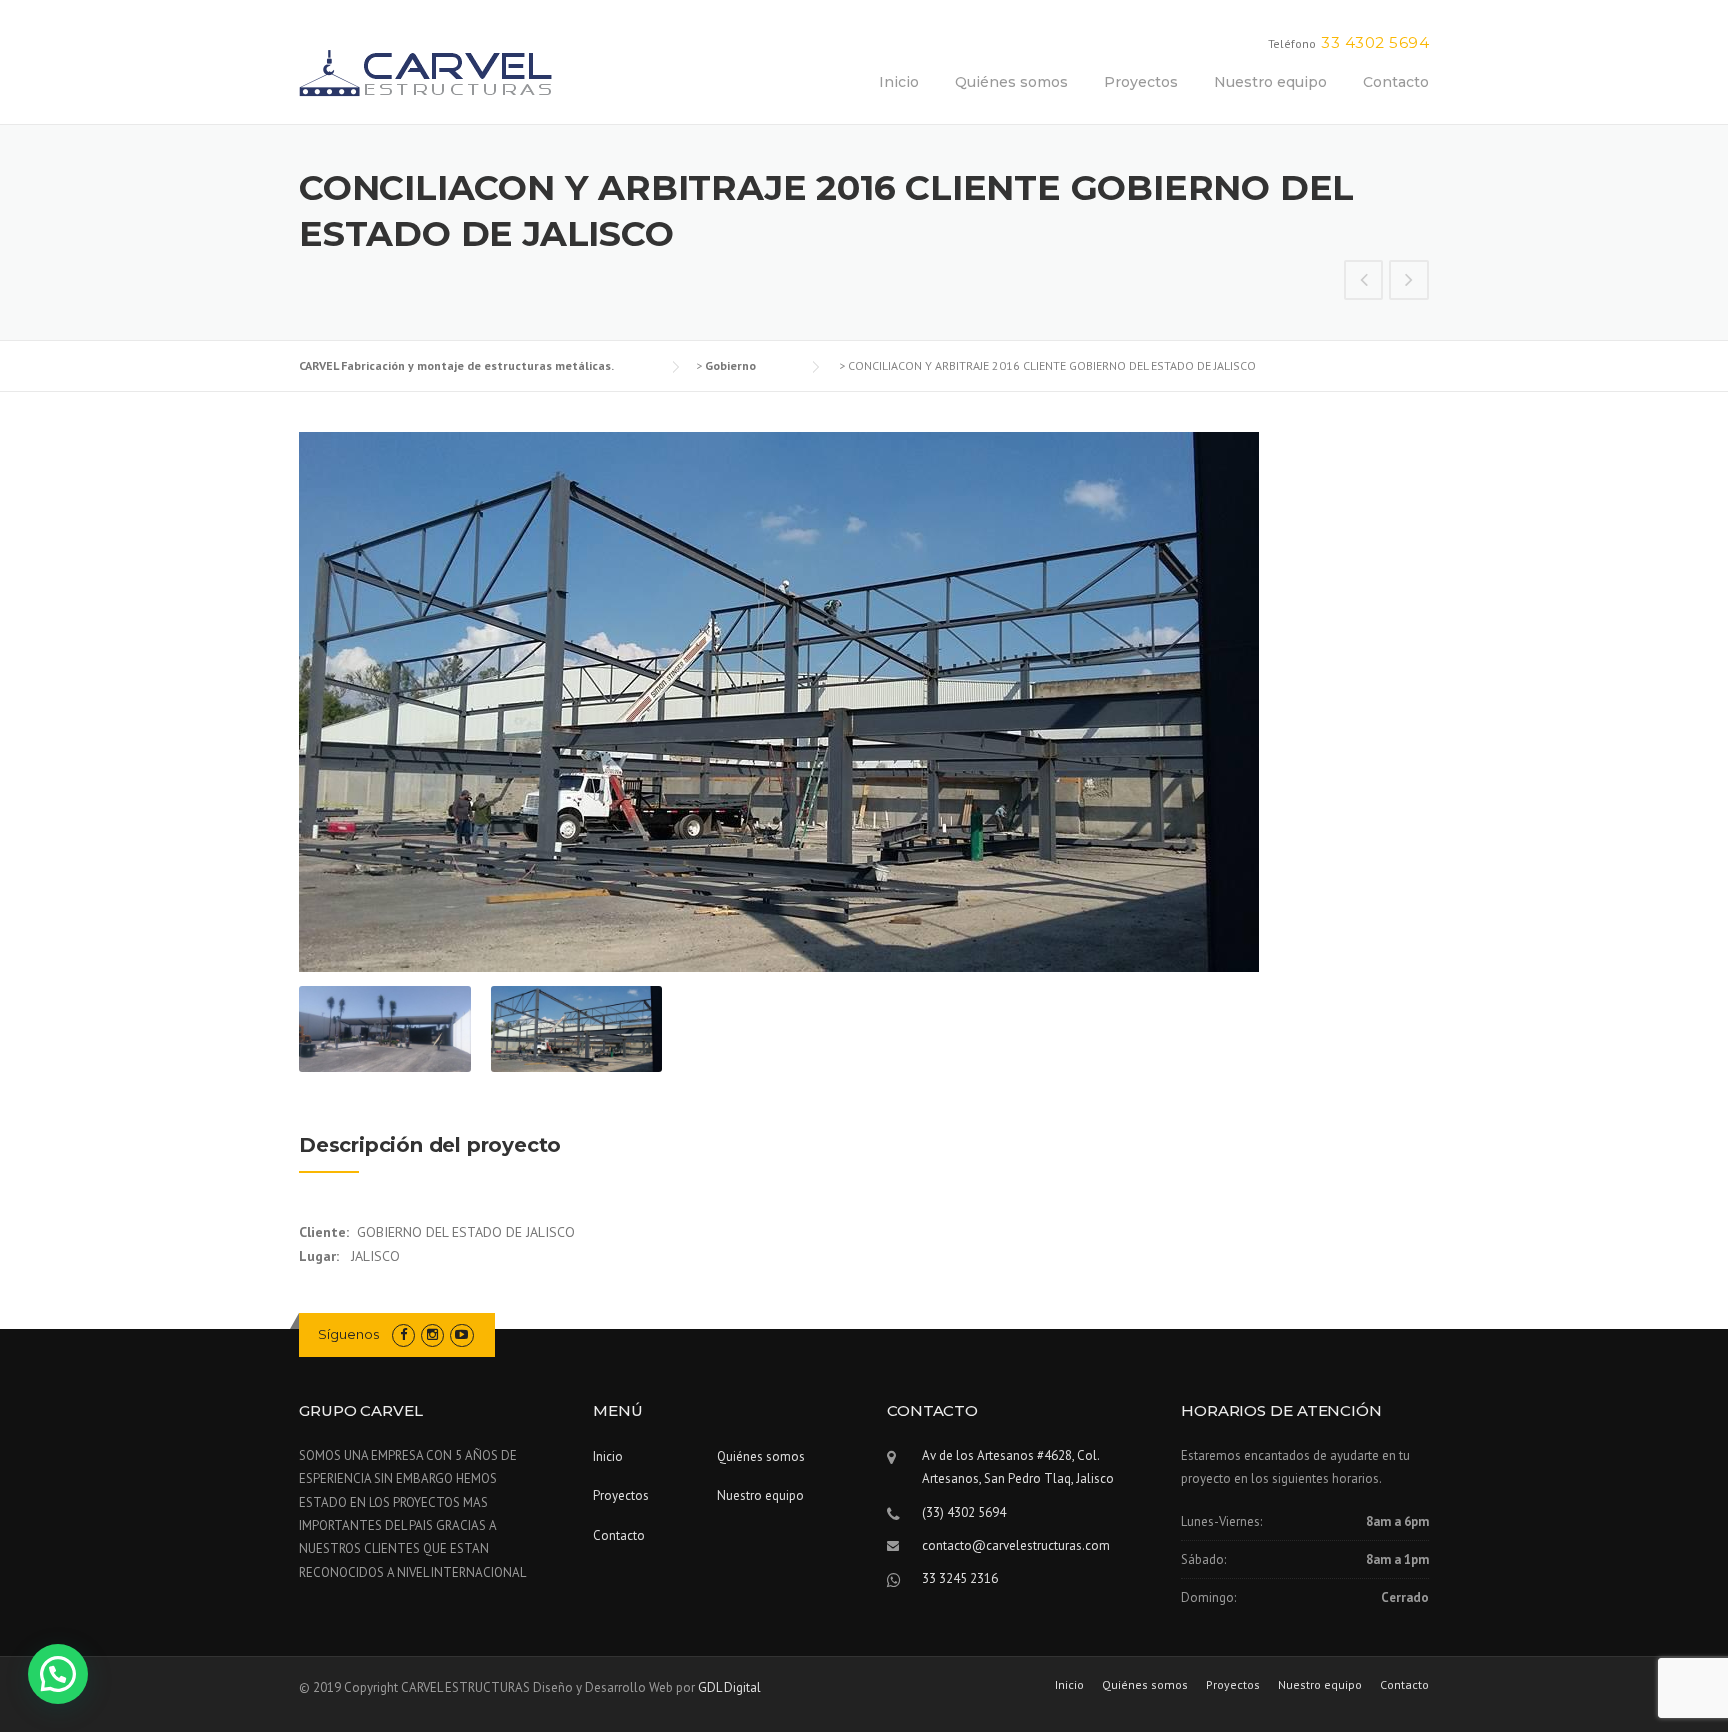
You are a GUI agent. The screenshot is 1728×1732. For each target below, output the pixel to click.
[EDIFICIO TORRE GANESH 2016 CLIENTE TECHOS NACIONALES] (1364, 282)
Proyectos (1141, 82)
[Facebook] (403, 1334)
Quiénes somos (1011, 82)
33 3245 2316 (960, 1578)
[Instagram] (432, 1334)
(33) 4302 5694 (964, 1512)
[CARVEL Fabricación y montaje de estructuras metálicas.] (426, 72)
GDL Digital (729, 1687)
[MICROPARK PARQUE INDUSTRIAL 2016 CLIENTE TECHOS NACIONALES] (1409, 282)
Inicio (899, 82)
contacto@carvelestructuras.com (1016, 1545)
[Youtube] (461, 1334)
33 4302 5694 (1375, 42)
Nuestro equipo (1270, 82)
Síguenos (350, 1334)
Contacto (1396, 82)
